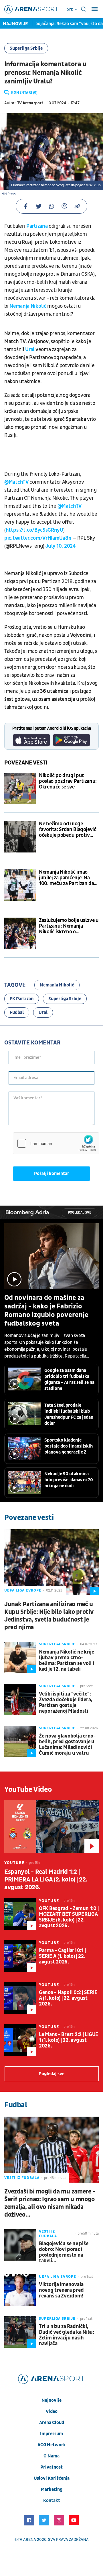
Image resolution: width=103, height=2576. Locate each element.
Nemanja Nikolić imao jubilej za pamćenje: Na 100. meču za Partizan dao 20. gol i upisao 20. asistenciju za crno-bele (68, 878)
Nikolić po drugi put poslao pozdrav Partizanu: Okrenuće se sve (68, 781)
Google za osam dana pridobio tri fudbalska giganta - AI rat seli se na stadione (69, 1379)
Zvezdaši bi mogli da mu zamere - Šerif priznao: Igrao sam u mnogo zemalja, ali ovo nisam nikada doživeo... (50, 2203)
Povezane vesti (26, 763)
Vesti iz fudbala (22, 2178)
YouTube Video (28, 1790)
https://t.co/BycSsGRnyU (34, 530)
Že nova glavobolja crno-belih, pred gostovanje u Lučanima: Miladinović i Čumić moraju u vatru (67, 1745)
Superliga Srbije (26, 48)
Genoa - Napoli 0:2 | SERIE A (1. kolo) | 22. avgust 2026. (68, 1998)
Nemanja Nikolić (28, 306)
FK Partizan (22, 999)
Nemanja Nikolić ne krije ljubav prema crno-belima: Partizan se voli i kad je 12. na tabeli (67, 1661)
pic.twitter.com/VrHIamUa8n (38, 538)
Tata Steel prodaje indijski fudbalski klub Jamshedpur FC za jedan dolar (69, 1414)
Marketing (52, 2489)
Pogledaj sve (80, 1213)
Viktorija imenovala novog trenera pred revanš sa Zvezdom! (61, 2290)
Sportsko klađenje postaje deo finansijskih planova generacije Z (69, 1446)
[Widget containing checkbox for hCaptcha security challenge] (56, 1143)
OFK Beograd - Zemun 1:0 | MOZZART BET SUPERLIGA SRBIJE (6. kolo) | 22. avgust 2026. (69, 1917)
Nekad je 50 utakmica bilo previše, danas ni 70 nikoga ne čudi (69, 1480)
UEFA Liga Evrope (23, 1590)
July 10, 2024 (61, 546)
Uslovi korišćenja (52, 2478)
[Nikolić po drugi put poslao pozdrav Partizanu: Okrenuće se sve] (20, 788)
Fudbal (17, 1012)
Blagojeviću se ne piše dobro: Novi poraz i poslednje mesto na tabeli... (64, 2252)
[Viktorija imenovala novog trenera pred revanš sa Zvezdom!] (20, 2290)
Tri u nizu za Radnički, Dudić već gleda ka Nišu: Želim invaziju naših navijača (67, 2335)
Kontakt (52, 2501)
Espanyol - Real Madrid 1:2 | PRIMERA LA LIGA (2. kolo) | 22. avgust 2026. (46, 1880)
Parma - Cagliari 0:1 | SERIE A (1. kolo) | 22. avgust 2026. (62, 1956)
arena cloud (52, 2423)
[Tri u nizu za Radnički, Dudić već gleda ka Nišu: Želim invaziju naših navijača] (20, 2332)
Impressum (51, 2434)
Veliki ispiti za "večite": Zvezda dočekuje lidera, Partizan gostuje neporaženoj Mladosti (66, 1703)
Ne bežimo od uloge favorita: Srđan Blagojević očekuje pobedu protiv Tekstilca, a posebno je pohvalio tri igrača (68, 830)
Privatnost (51, 2467)
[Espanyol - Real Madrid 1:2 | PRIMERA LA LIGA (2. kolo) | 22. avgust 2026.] (51, 1827)
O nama (51, 2456)
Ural (30, 350)
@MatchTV (16, 482)
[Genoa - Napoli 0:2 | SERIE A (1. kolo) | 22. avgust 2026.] (20, 1998)
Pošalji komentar (52, 1174)
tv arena (27, 2540)
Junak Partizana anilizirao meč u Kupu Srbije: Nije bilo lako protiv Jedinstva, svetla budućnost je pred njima (49, 1616)
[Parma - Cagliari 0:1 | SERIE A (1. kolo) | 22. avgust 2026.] (20, 1956)
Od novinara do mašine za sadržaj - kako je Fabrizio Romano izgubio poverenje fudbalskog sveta (46, 1311)
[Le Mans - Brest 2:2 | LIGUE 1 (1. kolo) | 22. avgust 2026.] (20, 2040)
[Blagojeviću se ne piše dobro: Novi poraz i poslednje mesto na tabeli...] (20, 2245)
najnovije (51, 2400)
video (52, 2411)
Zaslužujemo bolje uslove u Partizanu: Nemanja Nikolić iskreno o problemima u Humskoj (69, 926)
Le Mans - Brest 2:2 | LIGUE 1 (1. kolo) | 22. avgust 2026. (69, 2040)
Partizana (37, 226)
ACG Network (52, 2445)
